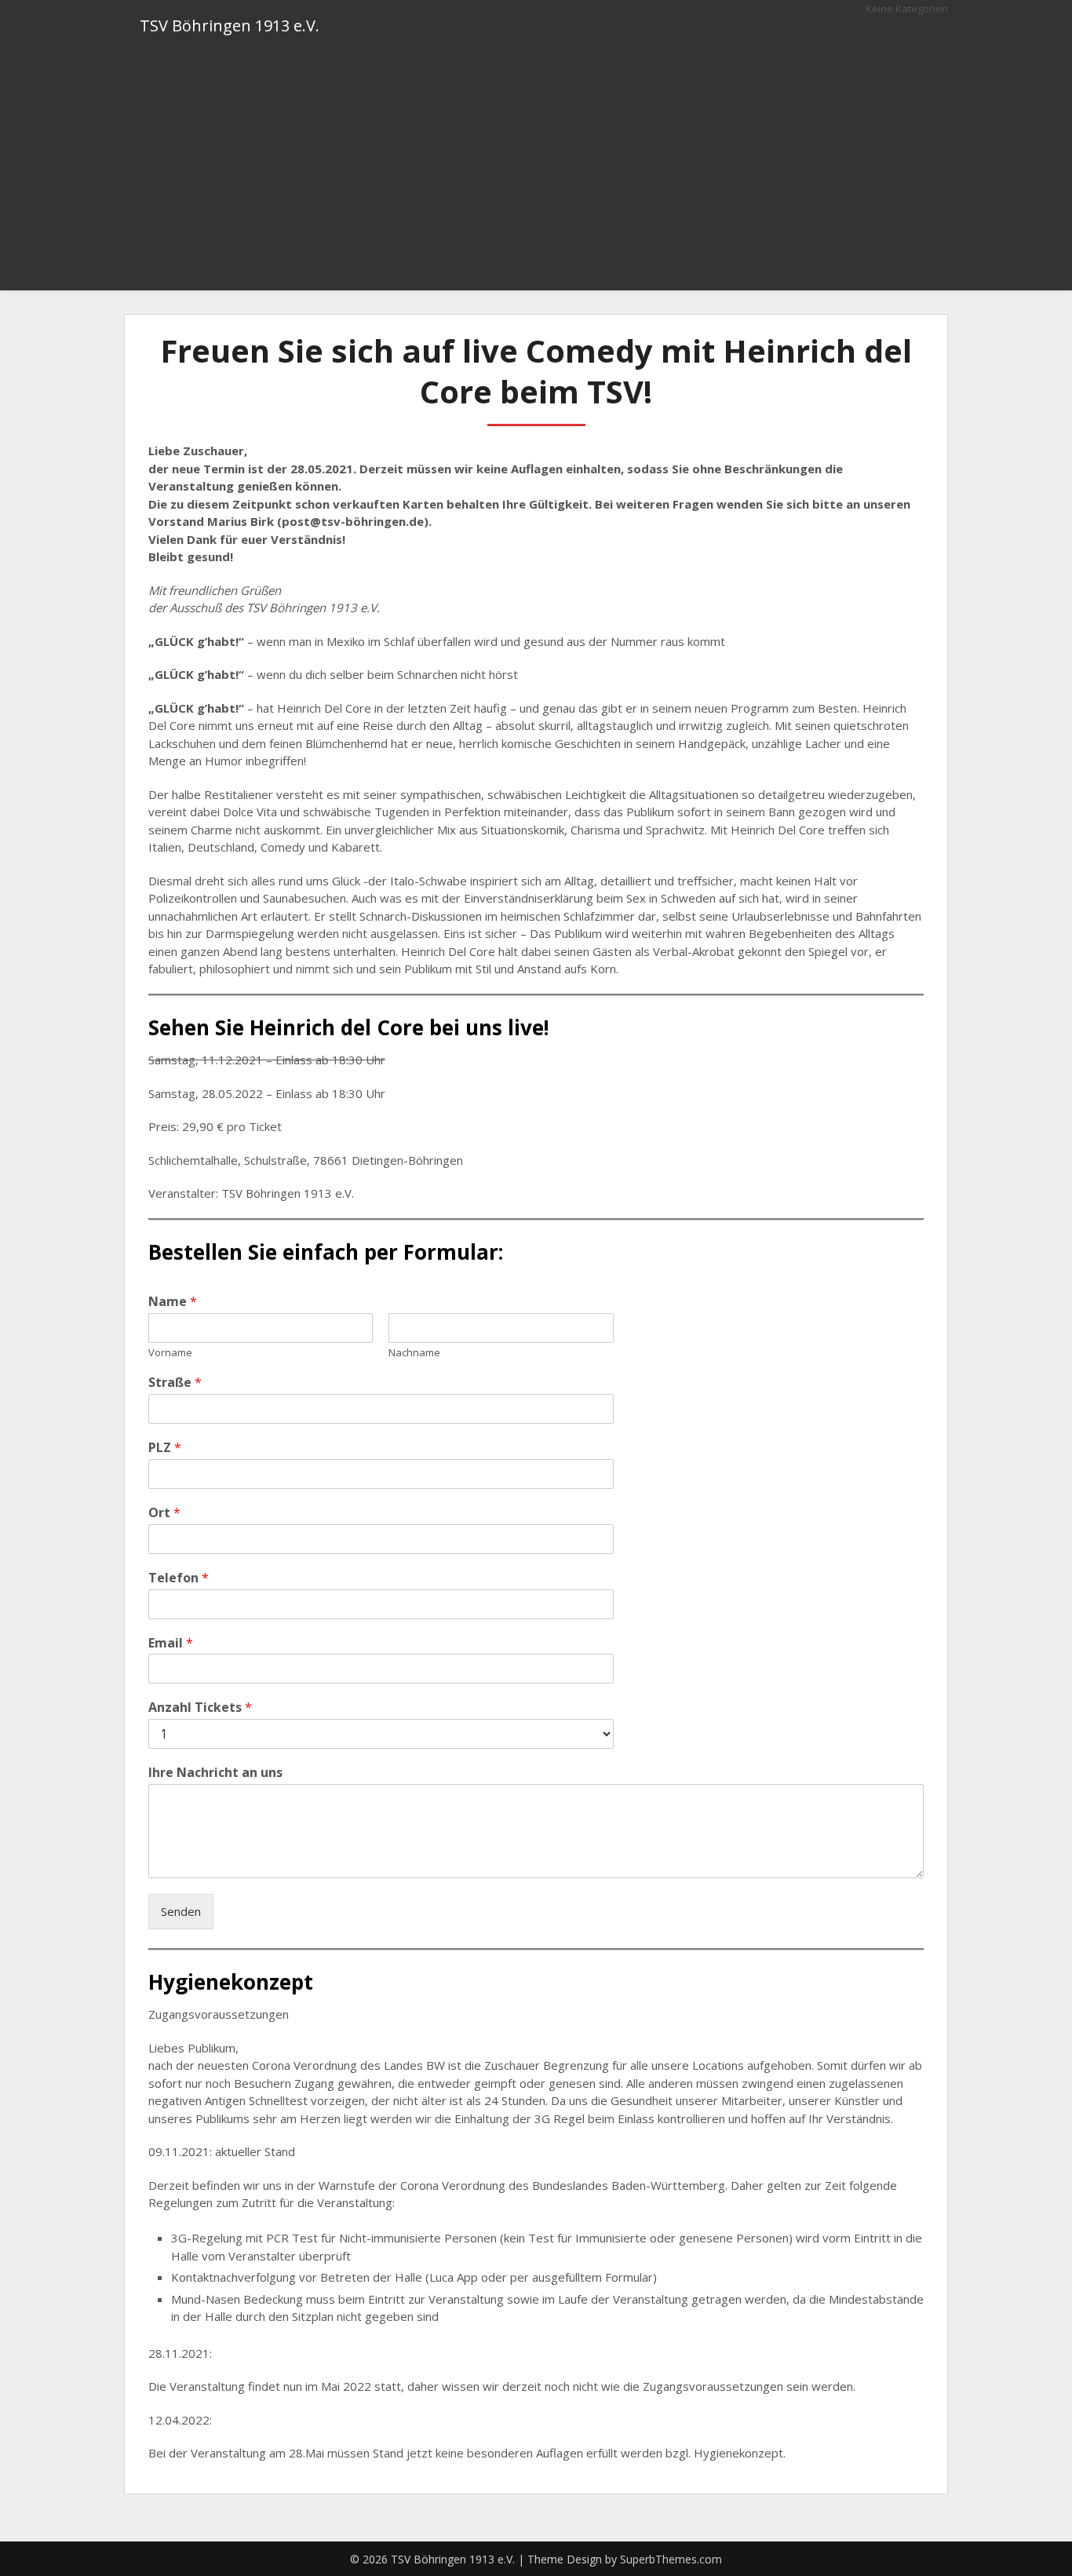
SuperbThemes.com (671, 2559)
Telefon (179, 1578)
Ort (164, 1513)
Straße (175, 1383)
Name (173, 1302)
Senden (181, 1911)
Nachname (414, 1353)
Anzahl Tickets (200, 1708)
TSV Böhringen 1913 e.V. (230, 26)
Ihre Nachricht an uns (215, 1773)
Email (171, 1643)
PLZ (165, 1448)
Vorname (170, 1353)
